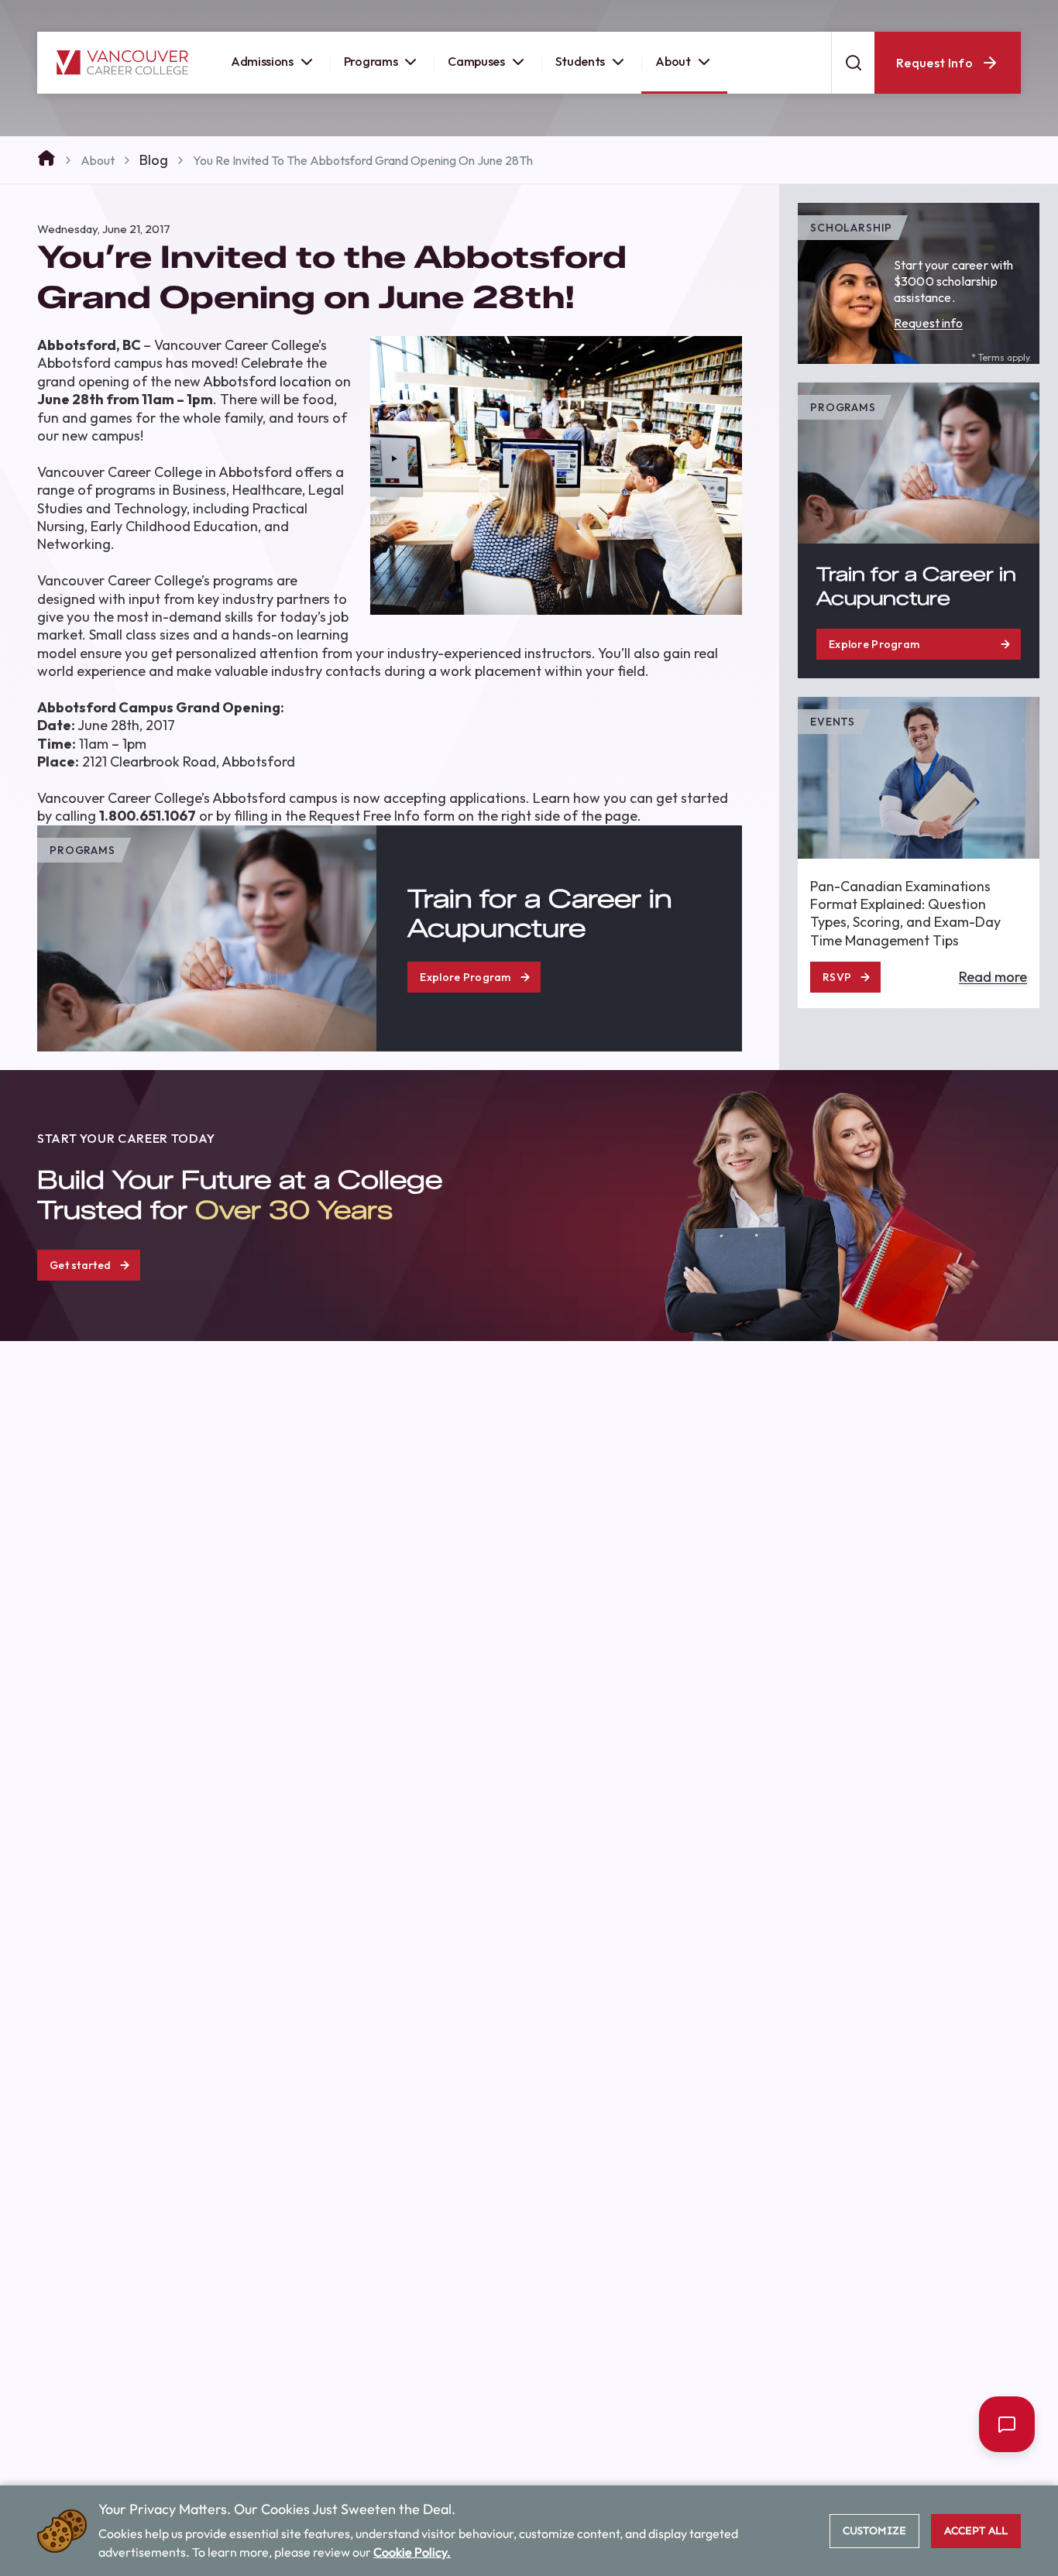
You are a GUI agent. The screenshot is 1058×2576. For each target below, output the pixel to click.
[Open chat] (1007, 2424)
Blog (154, 160)
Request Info (934, 74)
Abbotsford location (267, 381)
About (673, 73)
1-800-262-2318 (983, 15)
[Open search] (853, 74)
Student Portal (680, 15)
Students (580, 73)
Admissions (262, 73)
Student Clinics (876, 15)
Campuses (476, 73)
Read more (993, 978)
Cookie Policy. (412, 2552)
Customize (874, 2531)
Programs (371, 73)
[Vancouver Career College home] (122, 74)
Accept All (976, 2531)
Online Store (778, 15)
